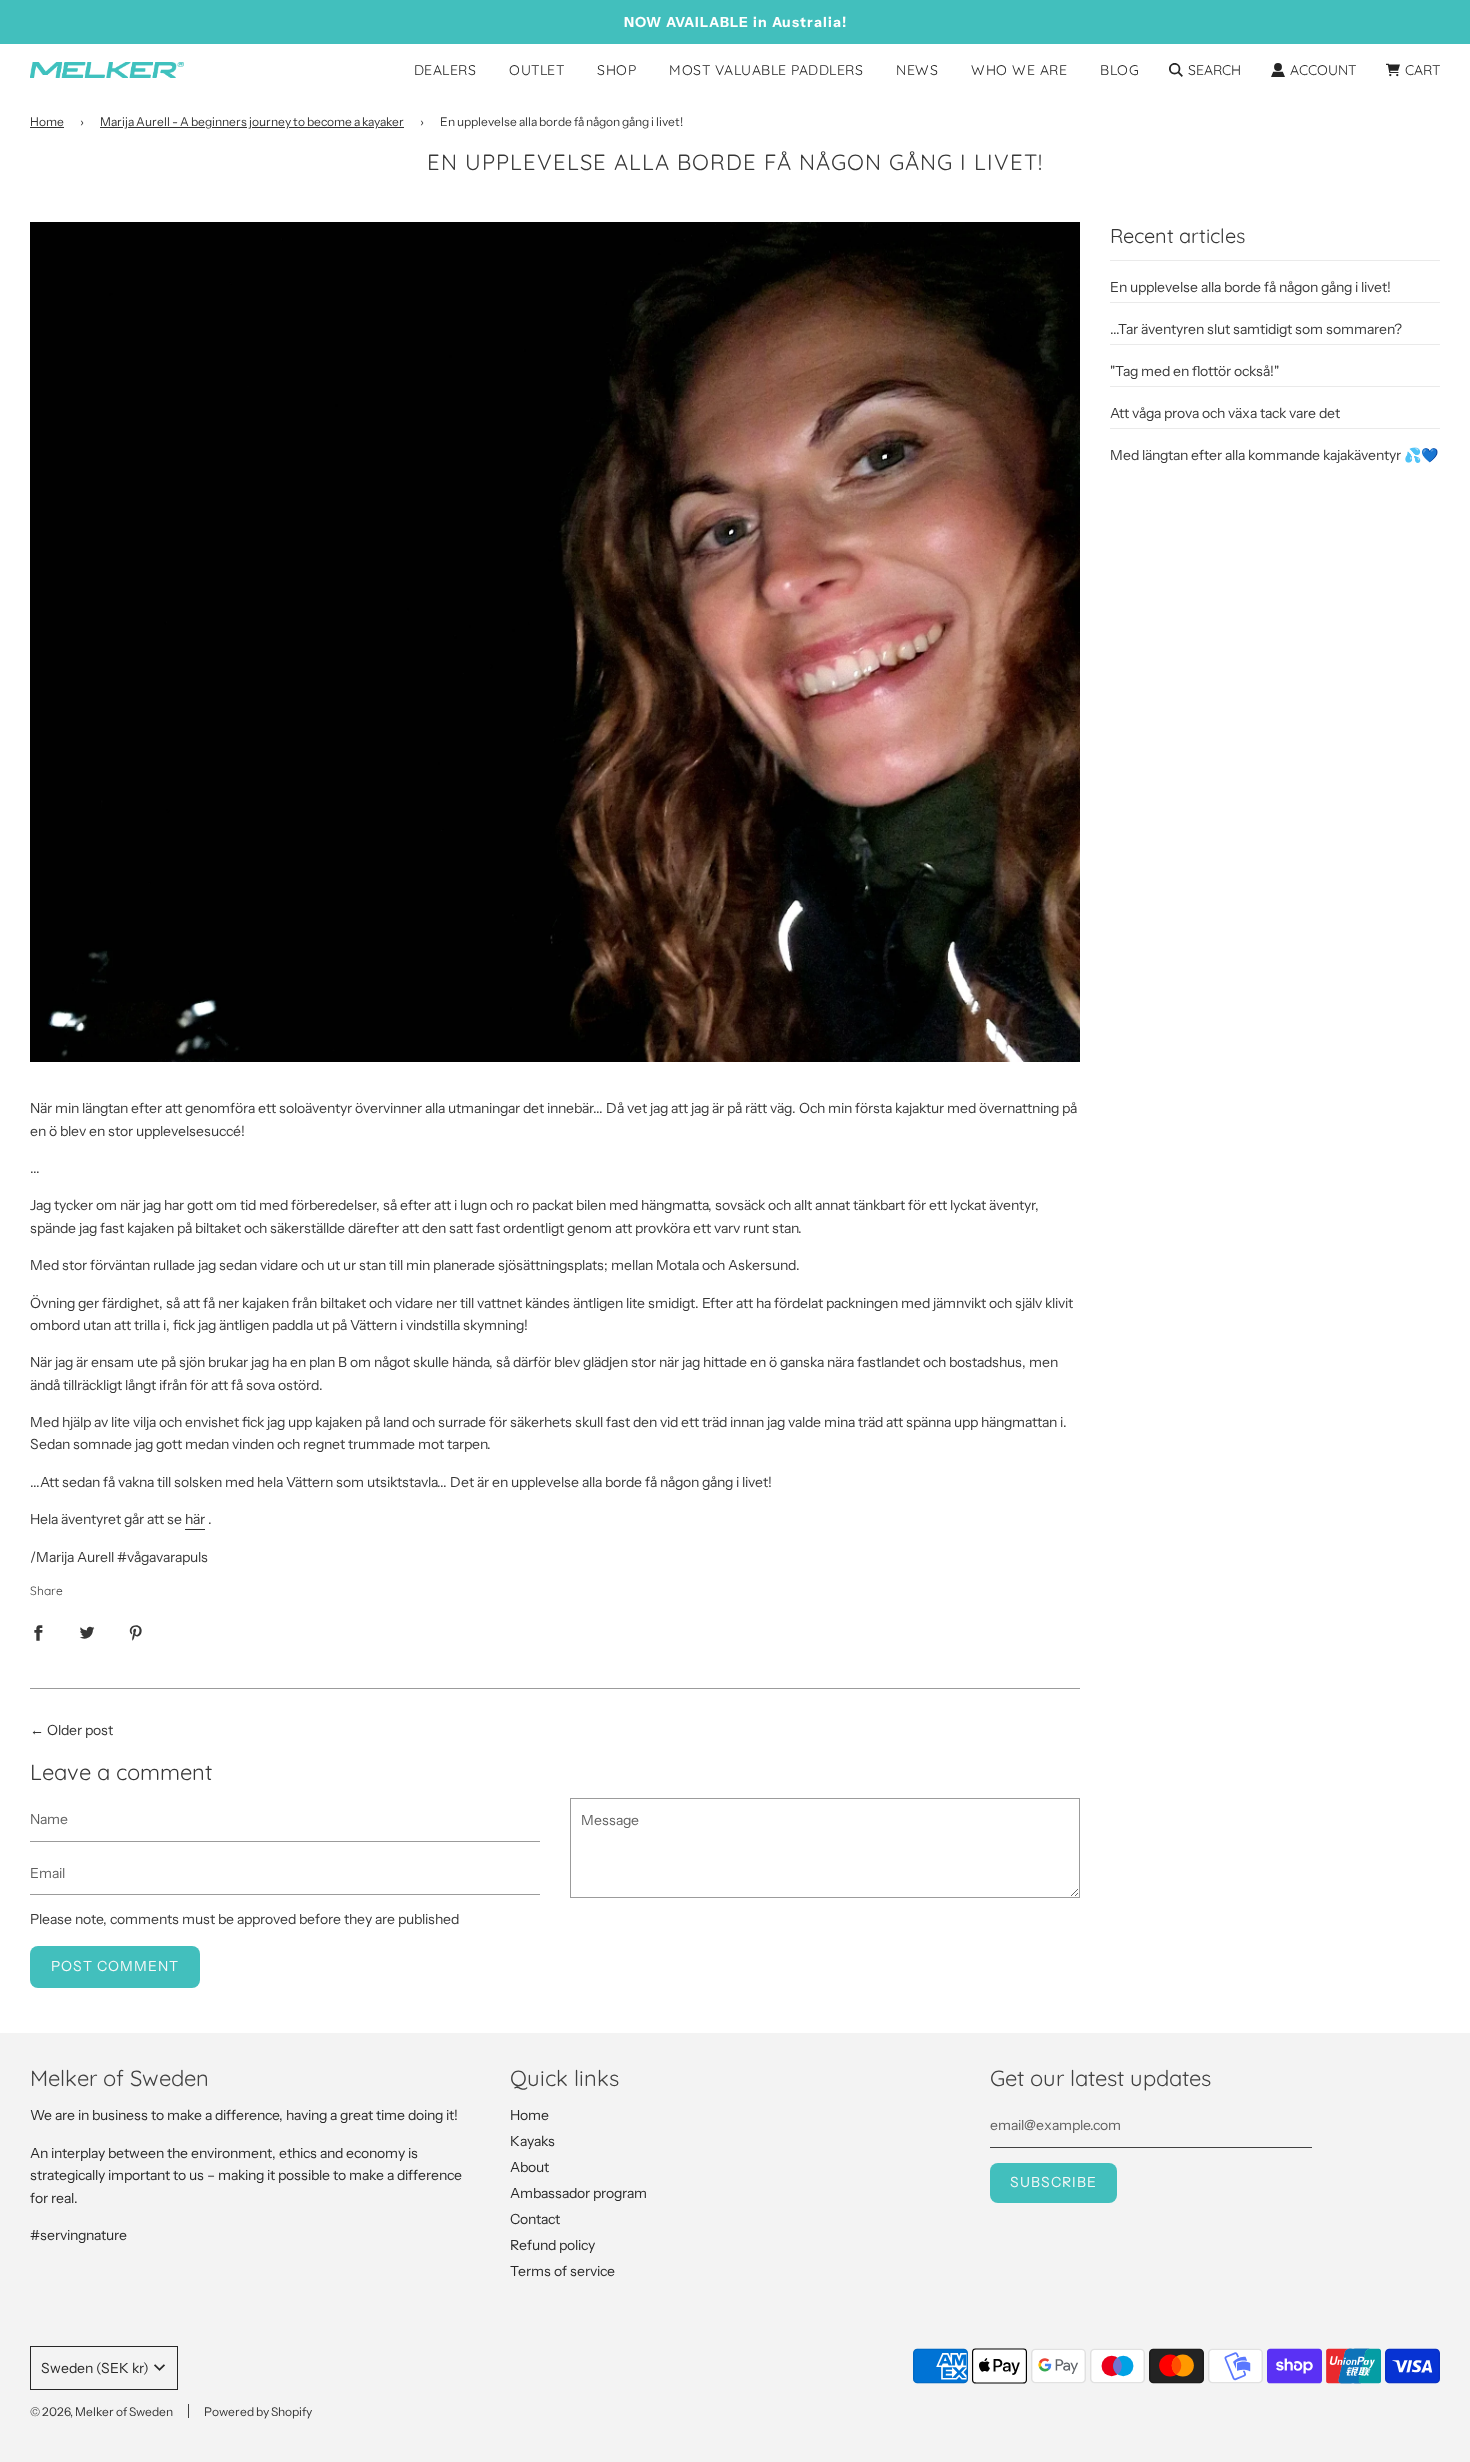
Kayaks (532, 2141)
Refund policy (552, 2245)
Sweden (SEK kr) (95, 2368)
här (195, 1519)
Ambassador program (578, 2193)
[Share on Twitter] (87, 1632)
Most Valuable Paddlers (766, 70)
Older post (80, 1730)
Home (47, 121)
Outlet (536, 70)
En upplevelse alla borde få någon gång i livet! (1250, 287)
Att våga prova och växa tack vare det (1225, 413)
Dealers (445, 70)
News (917, 70)
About (529, 2167)
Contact (535, 2219)
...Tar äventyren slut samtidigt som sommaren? (1256, 329)
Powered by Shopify (258, 2411)
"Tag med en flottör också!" (1194, 371)
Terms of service (562, 2271)
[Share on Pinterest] (136, 1632)
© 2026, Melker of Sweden (101, 2411)
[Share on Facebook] (38, 1632)
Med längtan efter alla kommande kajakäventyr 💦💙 (1274, 455)
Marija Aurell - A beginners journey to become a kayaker (252, 121)
